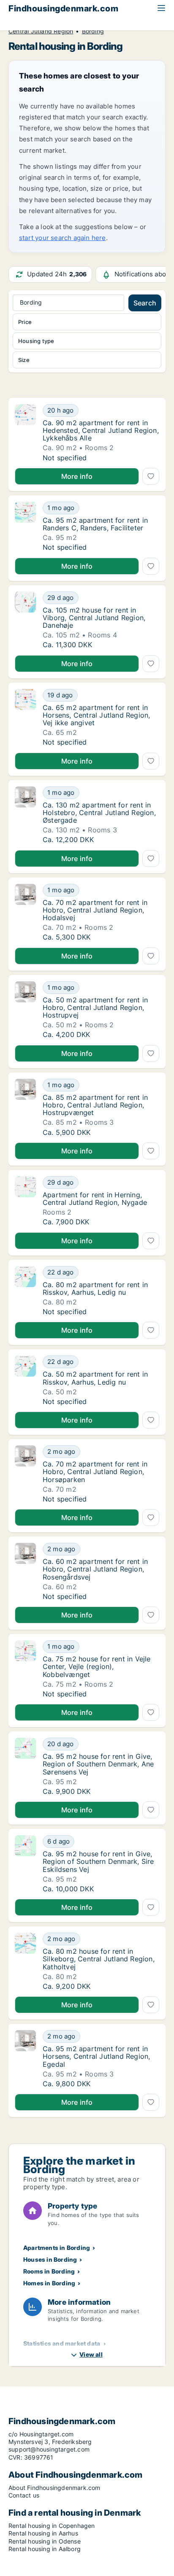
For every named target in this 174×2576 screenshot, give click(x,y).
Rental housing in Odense (45, 2541)
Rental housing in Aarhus (43, 2533)
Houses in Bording (50, 2259)
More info (77, 476)
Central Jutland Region (41, 31)
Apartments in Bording (57, 2248)
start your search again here (63, 238)
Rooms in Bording (49, 2271)
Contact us (24, 2495)
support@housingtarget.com (49, 2449)
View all (91, 2354)
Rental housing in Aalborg (45, 2549)
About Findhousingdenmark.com (54, 2488)
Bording (93, 31)
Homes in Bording (49, 2283)
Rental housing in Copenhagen (52, 2526)
